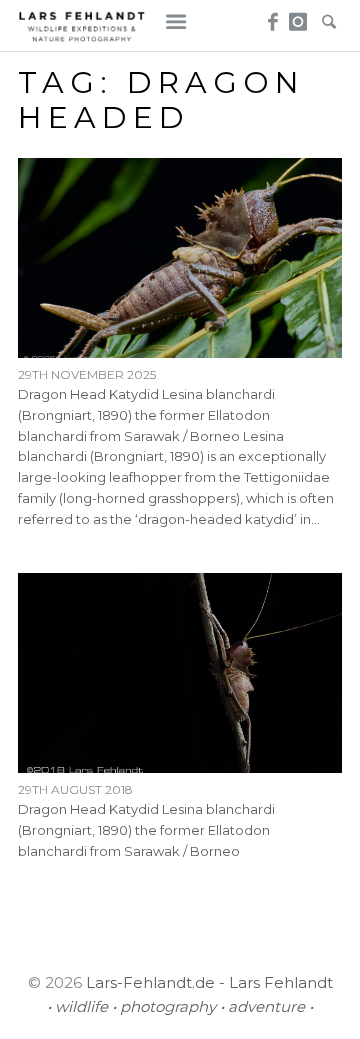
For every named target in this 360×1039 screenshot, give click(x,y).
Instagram (298, 16)
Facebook (270, 16)
